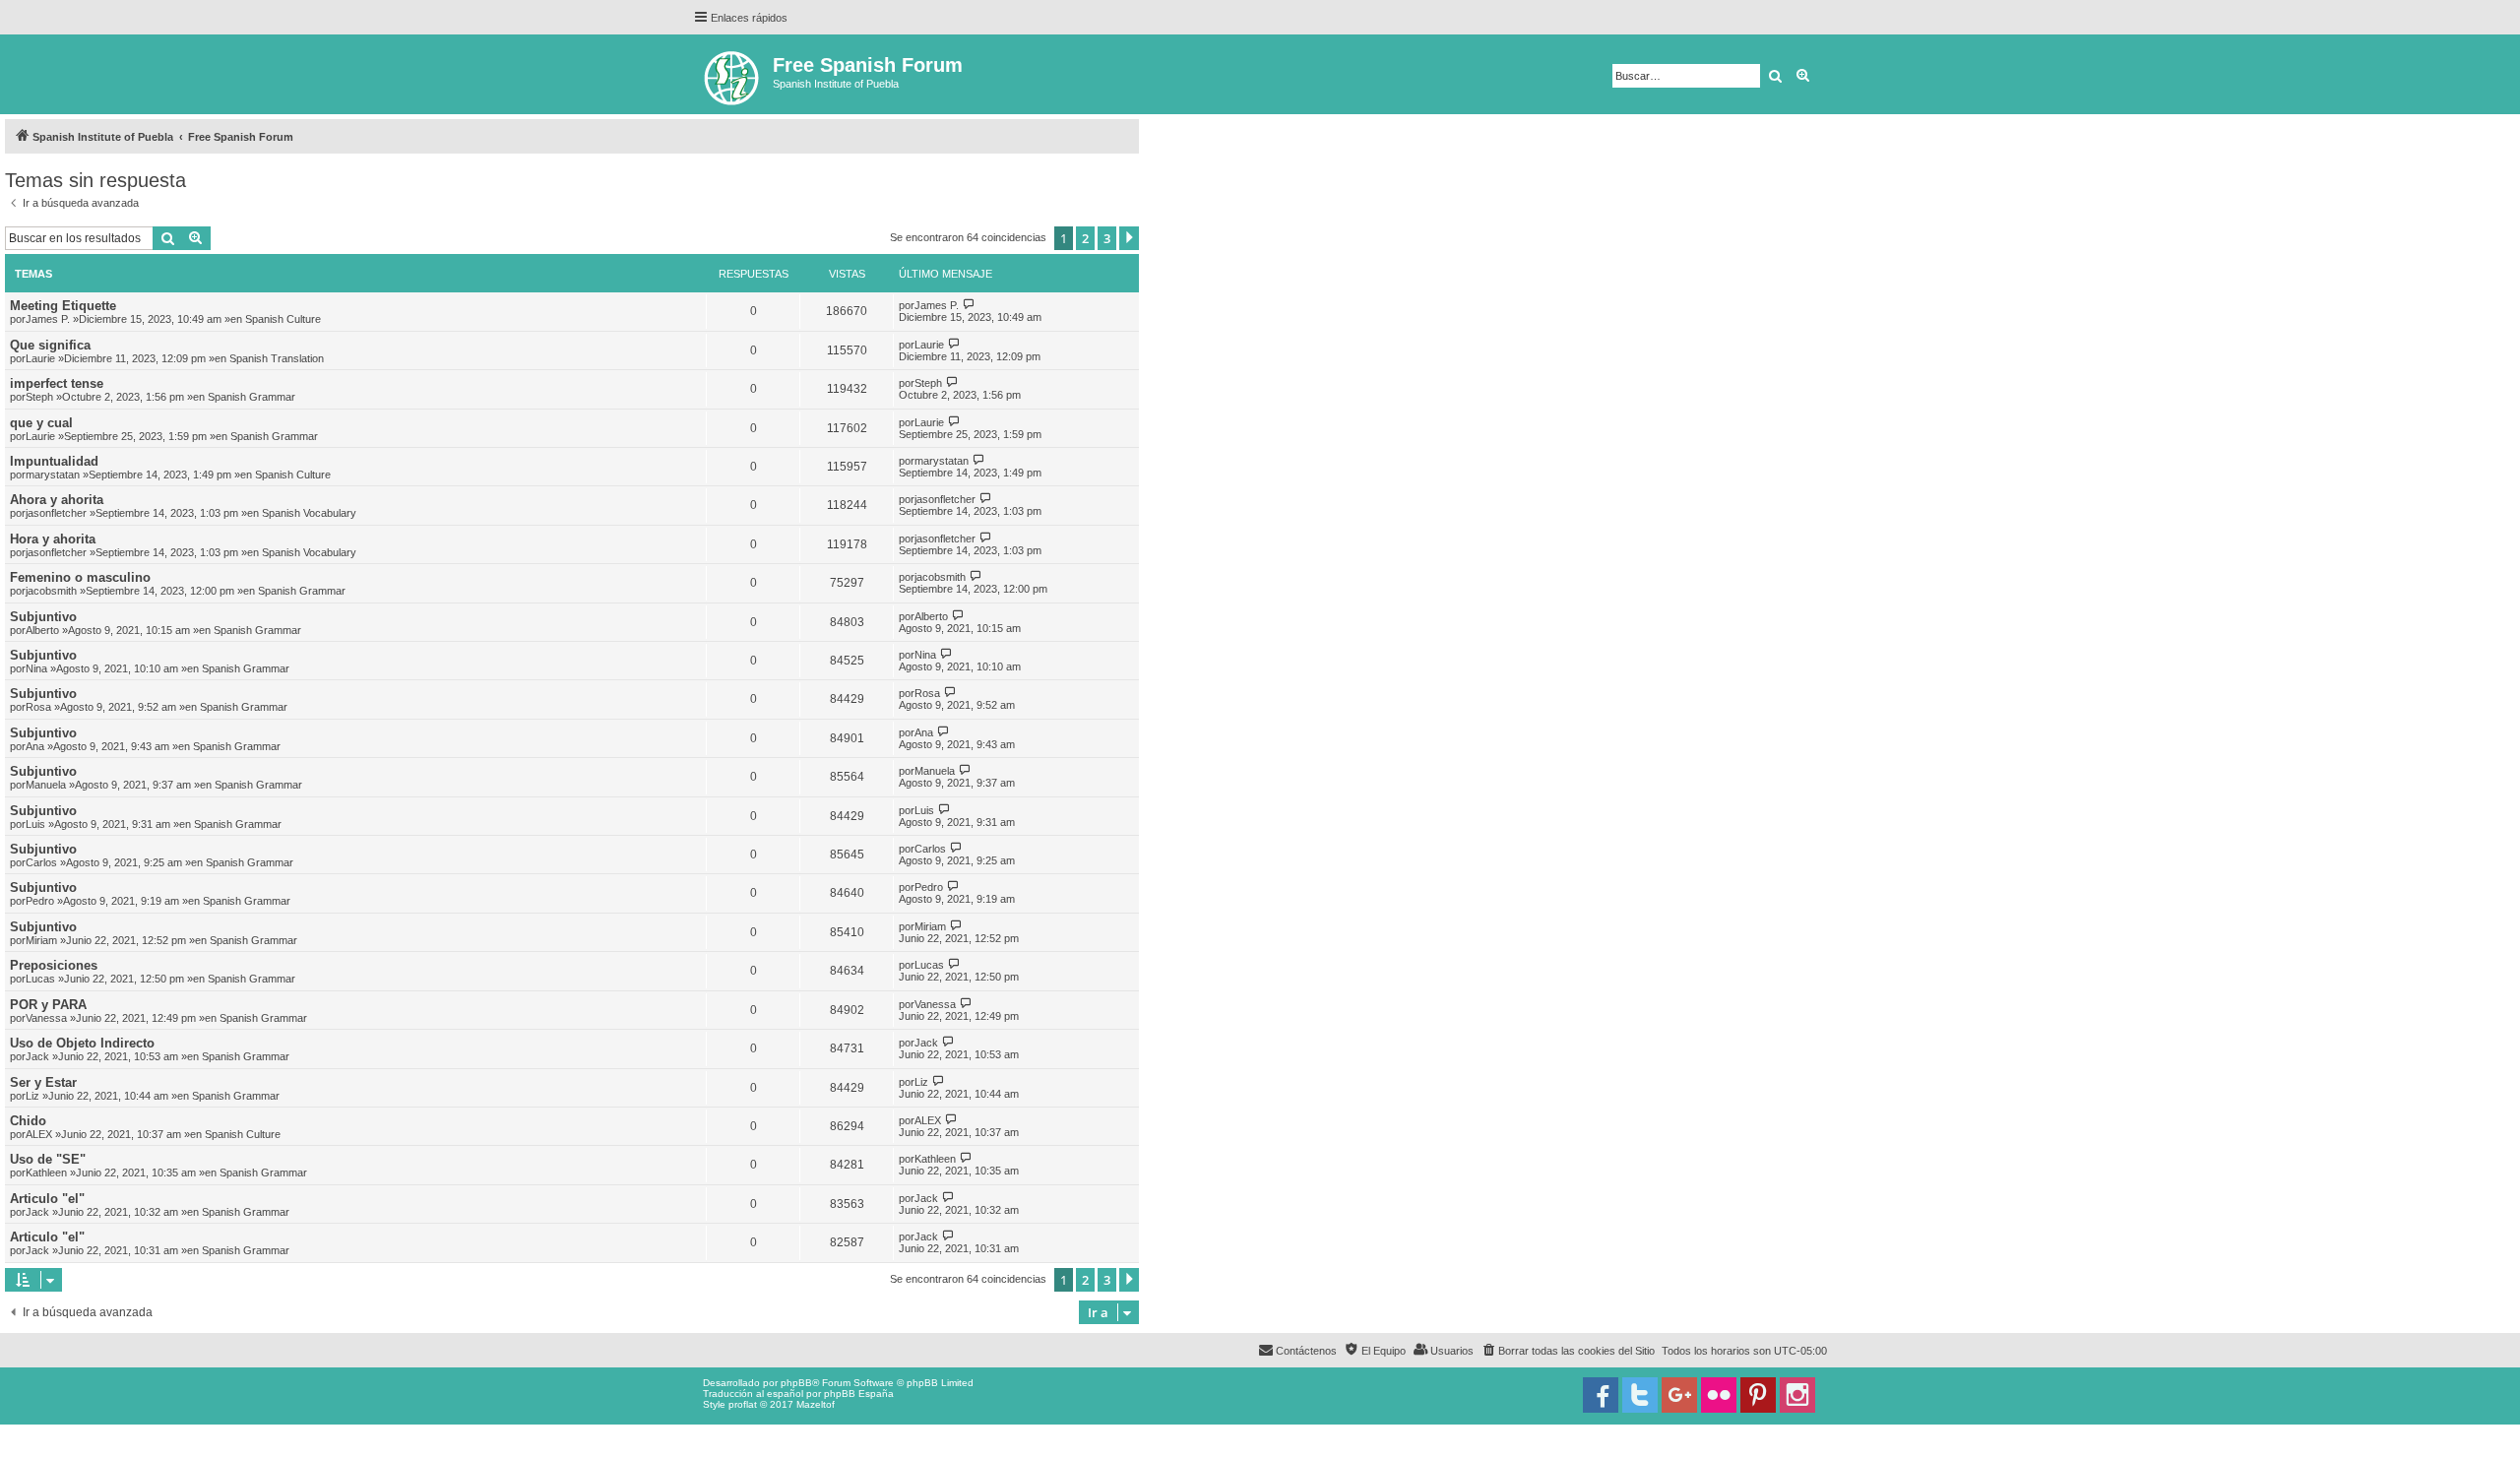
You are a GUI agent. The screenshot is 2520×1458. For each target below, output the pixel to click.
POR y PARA (48, 1005)
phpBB (796, 1383)
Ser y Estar (43, 1082)
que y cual (41, 423)
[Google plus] (1679, 1395)
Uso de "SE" (48, 1159)
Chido (28, 1121)
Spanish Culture (283, 319)
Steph (39, 397)
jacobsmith (51, 591)
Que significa (50, 345)
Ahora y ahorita (57, 500)
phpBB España (859, 1394)
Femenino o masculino (80, 577)
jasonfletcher (56, 513)
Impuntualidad (54, 461)
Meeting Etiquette (63, 306)
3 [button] (1107, 238)
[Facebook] (1601, 1395)
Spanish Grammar (252, 397)
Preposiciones (54, 965)
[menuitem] (1568, 1351)
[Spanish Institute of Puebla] (733, 74)
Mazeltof (816, 1404)
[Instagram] (1797, 1395)
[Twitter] (1640, 1395)
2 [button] (1085, 238)
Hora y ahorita (53, 539)
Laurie (40, 358)
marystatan (53, 475)
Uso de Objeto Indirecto (82, 1043)
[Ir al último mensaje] (969, 305)
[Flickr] (1719, 1395)
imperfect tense (57, 383)
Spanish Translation (277, 358)
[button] (1129, 238)
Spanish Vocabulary (309, 513)
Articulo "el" (47, 1199)
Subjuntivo (43, 617)
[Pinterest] (1758, 1395)
